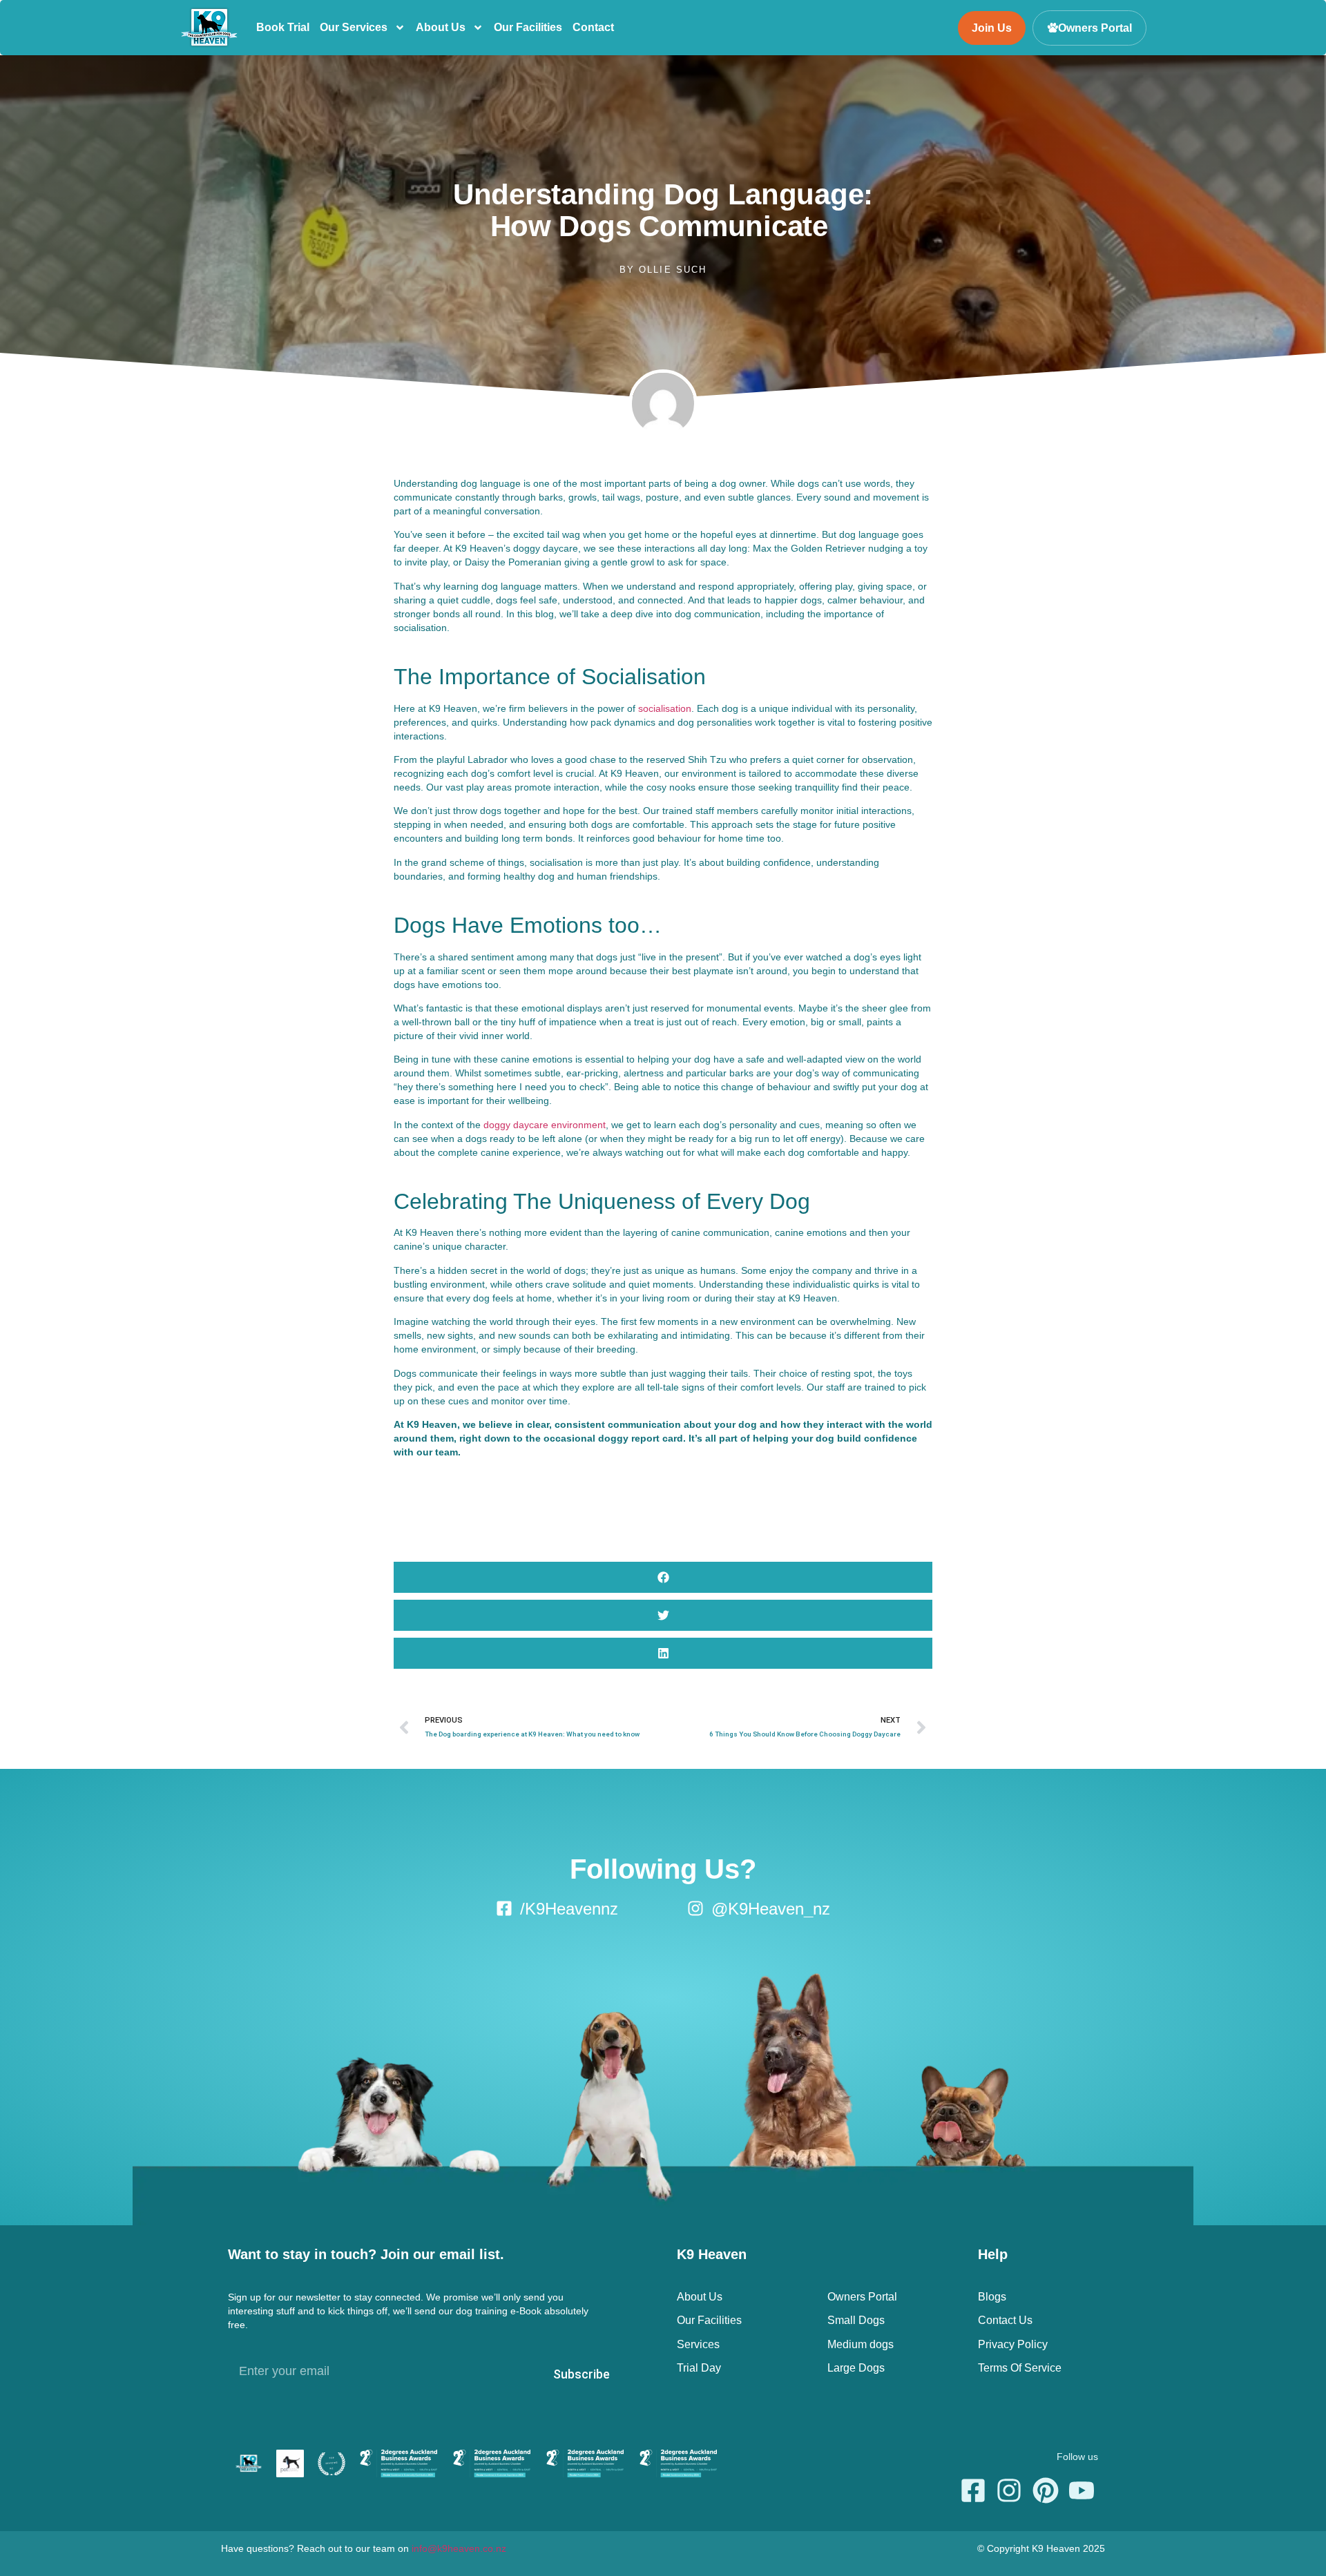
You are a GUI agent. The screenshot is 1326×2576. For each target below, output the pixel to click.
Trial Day (699, 2368)
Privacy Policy (1013, 2344)
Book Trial (283, 27)
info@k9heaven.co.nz (459, 2548)
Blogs (992, 2297)
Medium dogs (861, 2344)
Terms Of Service (1020, 2368)
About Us (441, 27)
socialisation (665, 708)
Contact (593, 27)
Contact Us (1005, 2320)
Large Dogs (856, 2368)
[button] (663, 1577)
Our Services (354, 27)
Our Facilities (528, 27)
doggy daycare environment (545, 1125)
